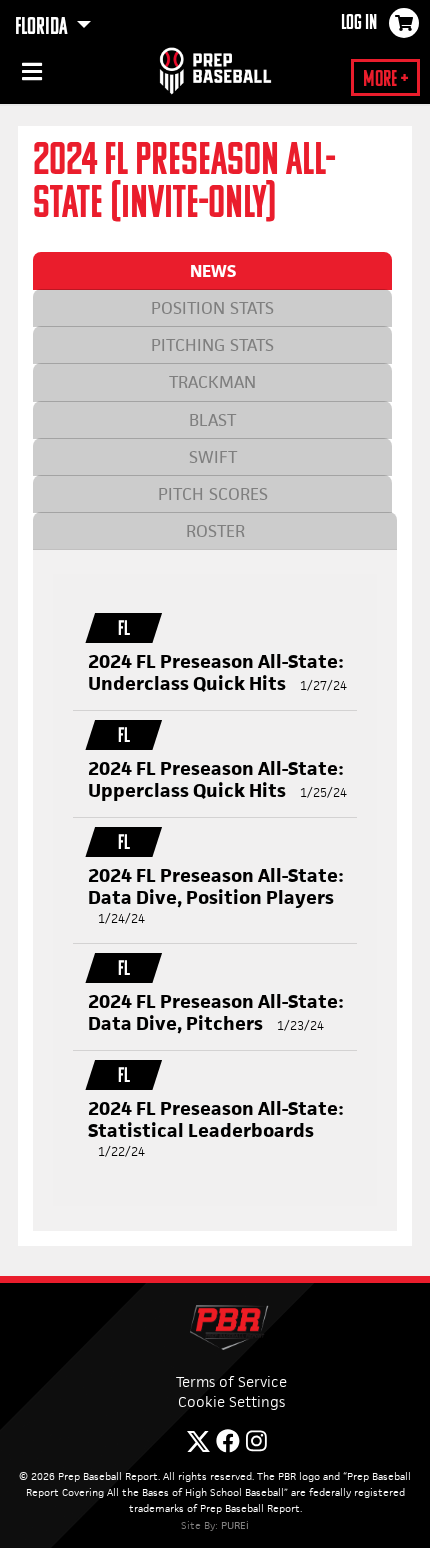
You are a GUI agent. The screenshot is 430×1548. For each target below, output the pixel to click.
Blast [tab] (212, 420)
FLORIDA (43, 28)
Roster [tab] (215, 531)
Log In (359, 24)
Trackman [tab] (212, 382)
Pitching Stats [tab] (212, 345)
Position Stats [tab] (212, 308)
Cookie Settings (231, 1401)
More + (385, 80)
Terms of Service (231, 1381)
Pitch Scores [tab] (213, 494)
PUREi (235, 1525)
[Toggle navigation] (30, 75)
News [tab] (213, 271)
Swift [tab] (213, 457)
